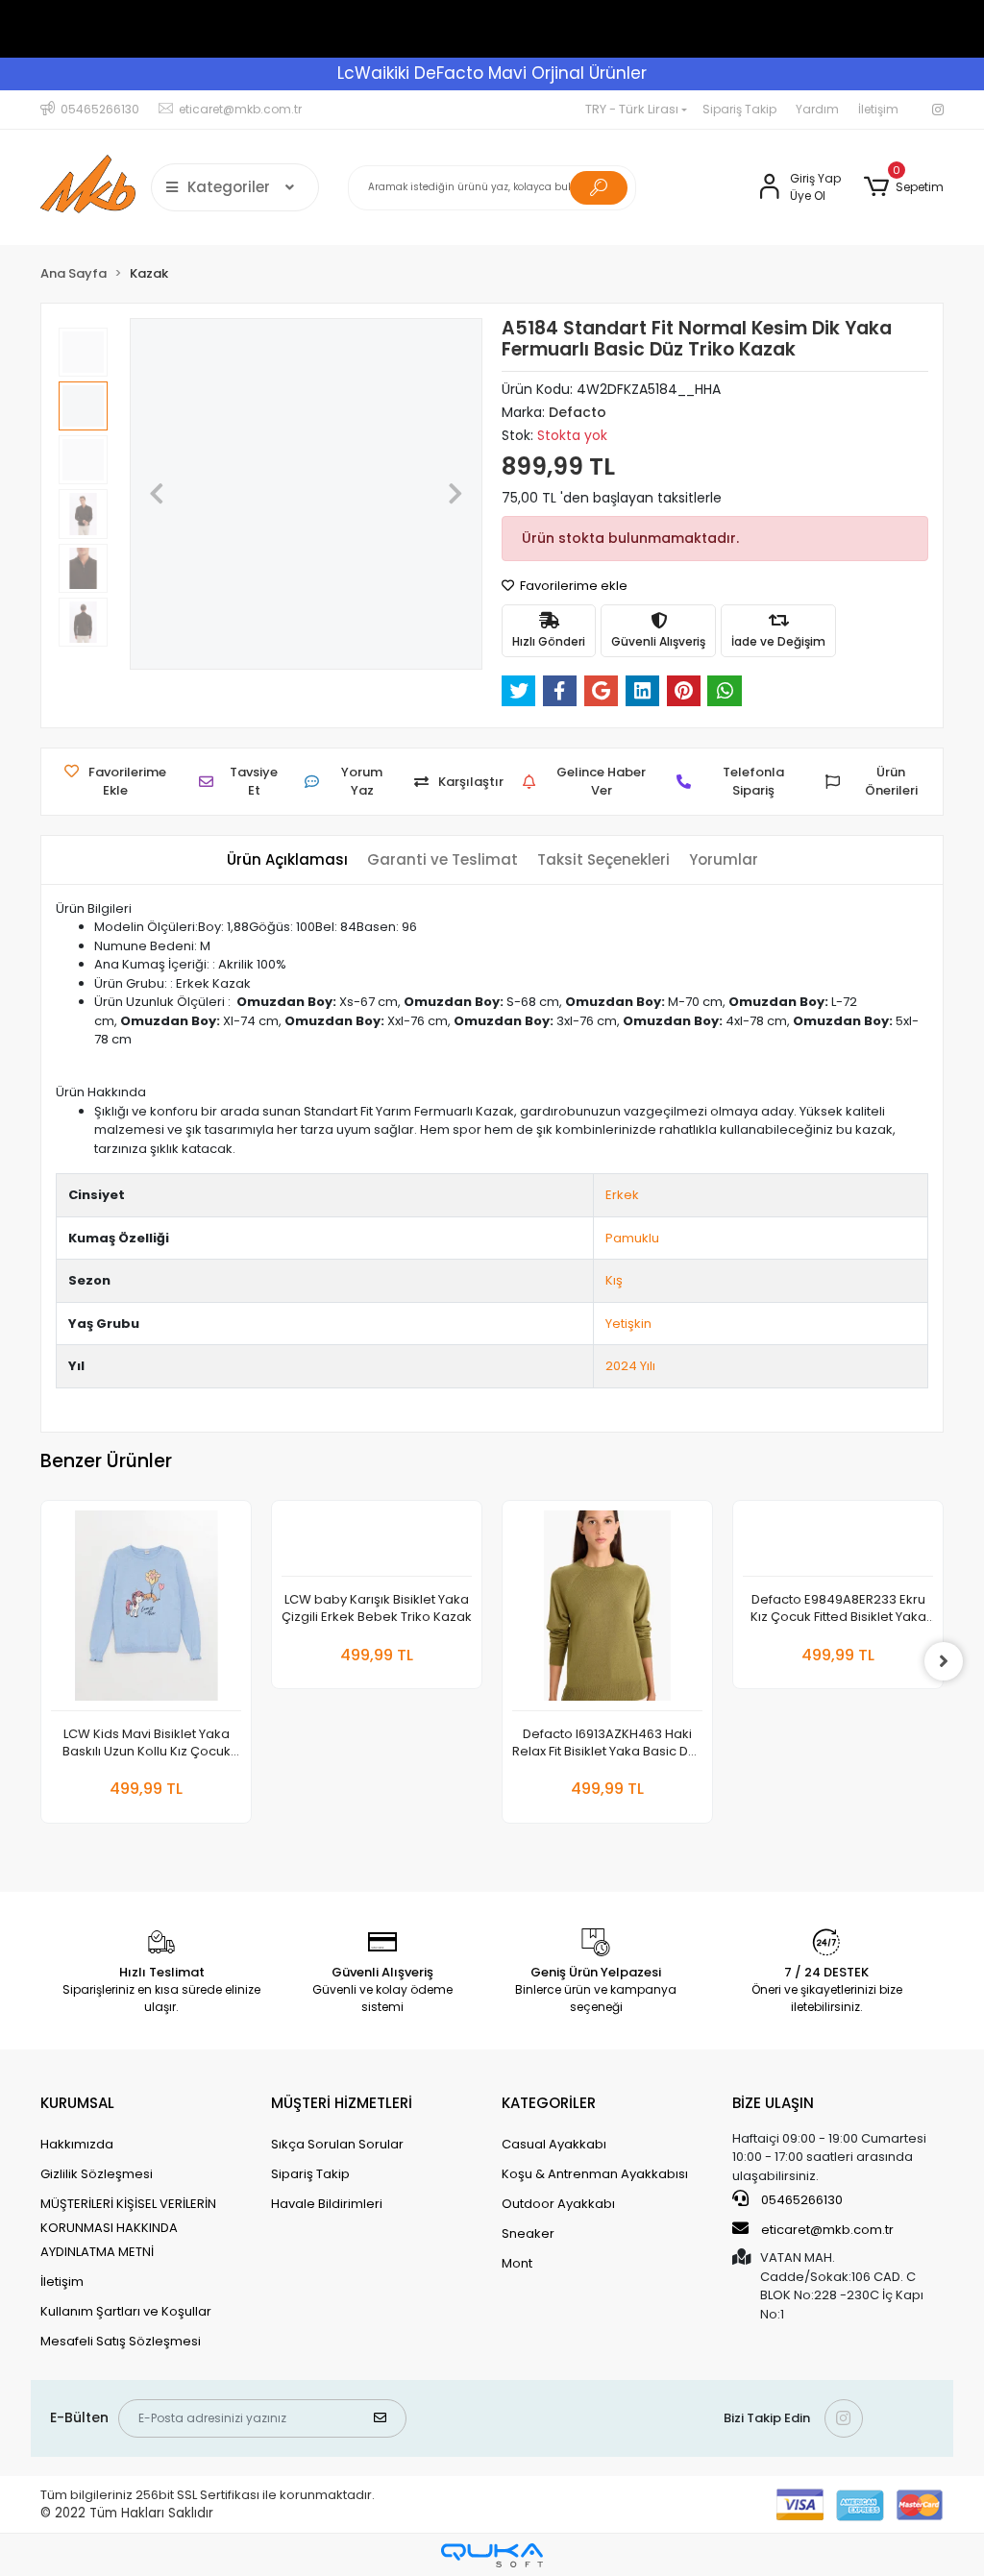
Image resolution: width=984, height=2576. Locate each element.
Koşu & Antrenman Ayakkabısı (595, 2174)
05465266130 (800, 2200)
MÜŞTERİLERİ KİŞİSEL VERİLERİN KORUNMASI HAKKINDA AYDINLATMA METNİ (128, 2228)
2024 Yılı (630, 1366)
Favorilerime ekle (572, 586)
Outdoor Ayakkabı (558, 2204)
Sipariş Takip (739, 109)
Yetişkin (628, 1324)
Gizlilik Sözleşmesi (97, 2174)
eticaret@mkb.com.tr (826, 2230)
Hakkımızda (77, 2144)
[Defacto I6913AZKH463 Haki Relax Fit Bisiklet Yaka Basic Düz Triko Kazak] (607, 1611)
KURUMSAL (77, 2103)
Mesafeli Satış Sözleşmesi (121, 2341)
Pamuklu (632, 1238)
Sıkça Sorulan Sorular (337, 2144)
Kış (614, 1280)
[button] (904, 187)
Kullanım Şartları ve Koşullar (126, 2311)
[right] (944, 1661)
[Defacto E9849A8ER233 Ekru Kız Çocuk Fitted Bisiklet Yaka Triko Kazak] (838, 1544)
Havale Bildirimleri (327, 2204)
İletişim (878, 109)
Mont (517, 2263)
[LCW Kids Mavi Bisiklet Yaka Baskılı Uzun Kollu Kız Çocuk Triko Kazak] (146, 1611)
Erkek (622, 1195)
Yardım (817, 109)
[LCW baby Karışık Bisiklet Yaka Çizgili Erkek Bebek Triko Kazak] (377, 1544)
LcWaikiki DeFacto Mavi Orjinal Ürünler (492, 73)
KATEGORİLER (549, 2103)
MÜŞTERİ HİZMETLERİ (342, 2103)
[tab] (287, 860)
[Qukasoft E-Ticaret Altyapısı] (492, 2555)
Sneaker (528, 2233)
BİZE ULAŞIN (773, 2103)
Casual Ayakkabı (554, 2144)
